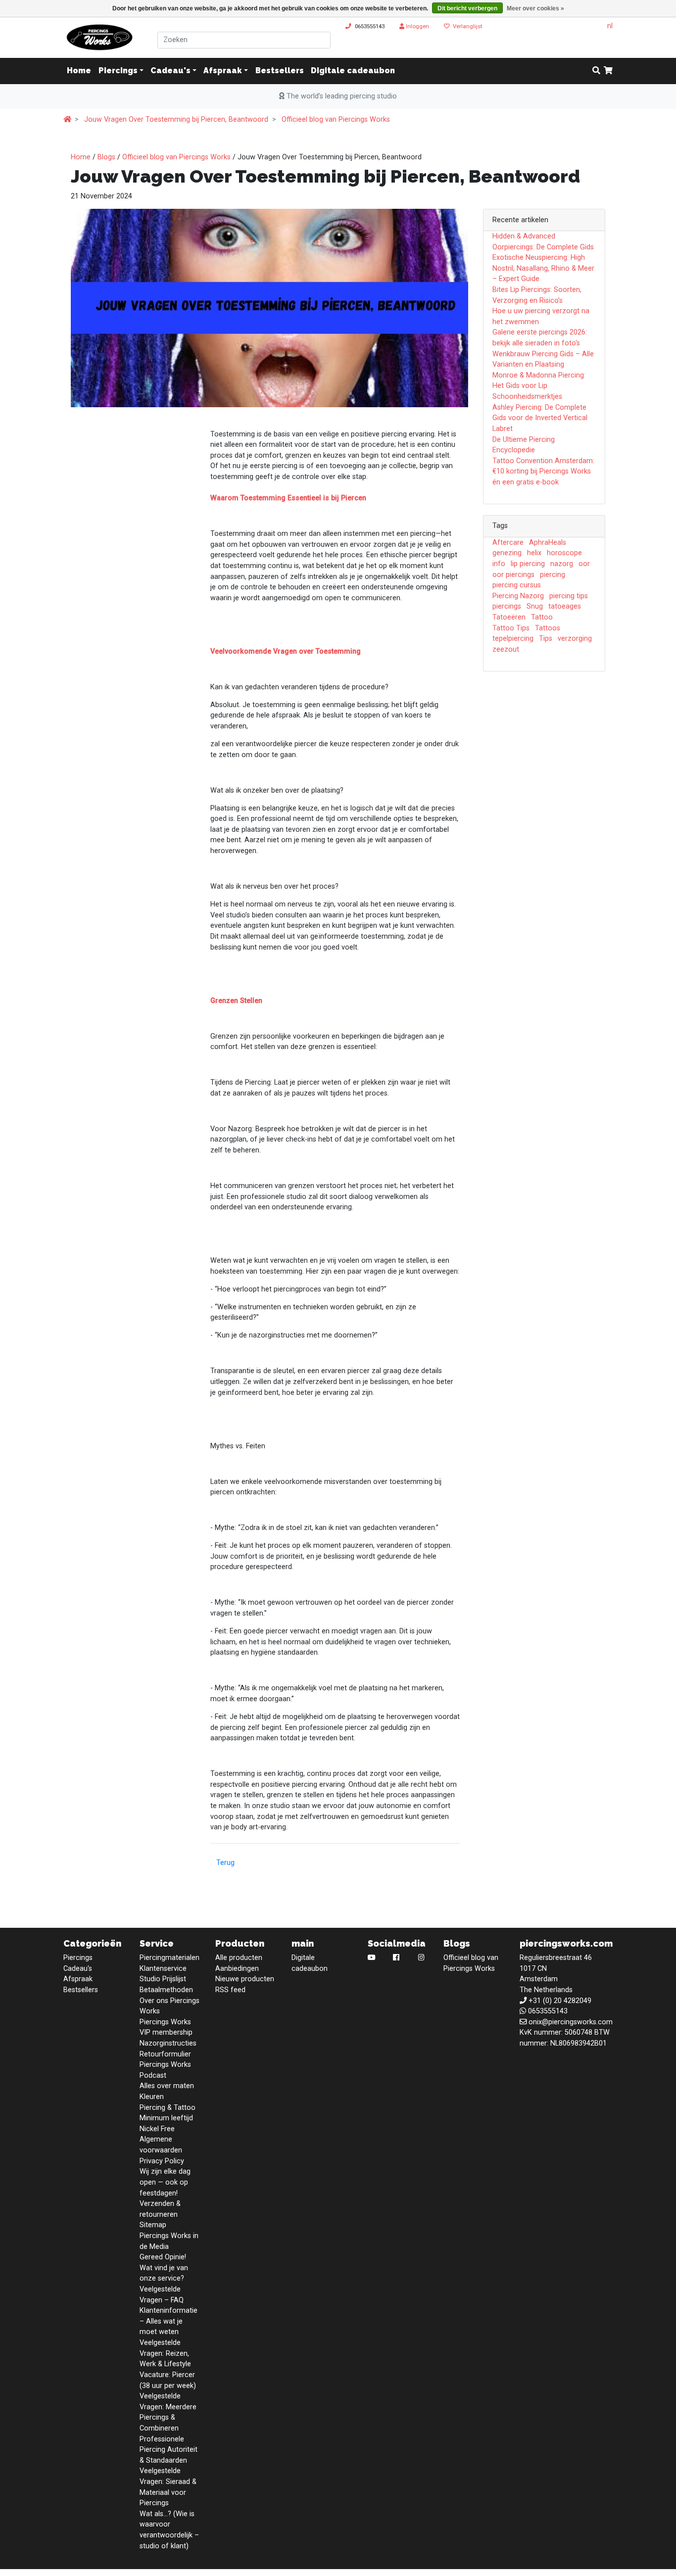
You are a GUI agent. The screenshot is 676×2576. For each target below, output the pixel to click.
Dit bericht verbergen (467, 8)
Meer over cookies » (535, 8)
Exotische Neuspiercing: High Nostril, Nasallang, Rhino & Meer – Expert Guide (543, 268)
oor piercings (513, 575)
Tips (546, 639)
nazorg (562, 564)
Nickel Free (157, 2129)
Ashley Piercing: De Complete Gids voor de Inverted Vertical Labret (540, 418)
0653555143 (370, 26)
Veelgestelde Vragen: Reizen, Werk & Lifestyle (165, 2353)
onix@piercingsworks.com (571, 2022)
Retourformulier (165, 2054)
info (499, 564)
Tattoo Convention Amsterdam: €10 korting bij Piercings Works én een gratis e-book (543, 472)
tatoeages (565, 606)
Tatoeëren (509, 617)
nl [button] (610, 26)
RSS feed (230, 1990)
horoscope (564, 553)
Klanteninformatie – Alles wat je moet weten (169, 2321)
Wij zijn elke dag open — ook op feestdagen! (165, 2182)
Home (81, 157)
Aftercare (508, 543)
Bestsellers (280, 71)
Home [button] (79, 71)
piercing (553, 575)
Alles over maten (167, 2086)
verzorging (575, 639)
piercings (507, 606)
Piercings (118, 71)
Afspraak (223, 71)
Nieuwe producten (245, 1979)
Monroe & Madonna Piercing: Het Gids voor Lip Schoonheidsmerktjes (539, 386)
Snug (535, 606)
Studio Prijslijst (163, 1979)
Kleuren (152, 2097)
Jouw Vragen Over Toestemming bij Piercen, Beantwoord (176, 119)
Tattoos (548, 628)
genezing (507, 553)
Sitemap (153, 2225)
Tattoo (542, 617)
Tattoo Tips (511, 628)
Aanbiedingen (237, 1969)
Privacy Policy (162, 2161)
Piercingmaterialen (169, 1958)
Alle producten (239, 1958)
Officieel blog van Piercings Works (336, 119)
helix (534, 553)
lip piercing (528, 564)
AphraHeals (548, 543)
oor (584, 564)
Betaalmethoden (166, 1990)
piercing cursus (517, 585)
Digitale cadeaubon (353, 71)
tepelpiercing (513, 639)
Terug (225, 1863)
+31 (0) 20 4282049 (560, 2001)
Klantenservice (163, 1969)
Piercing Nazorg (518, 596)
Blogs (106, 157)
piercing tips (569, 596)
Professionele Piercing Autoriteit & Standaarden (169, 2450)
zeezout (506, 649)
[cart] (608, 71)
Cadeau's (170, 71)
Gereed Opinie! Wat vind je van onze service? (164, 2268)
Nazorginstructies (168, 2043)
